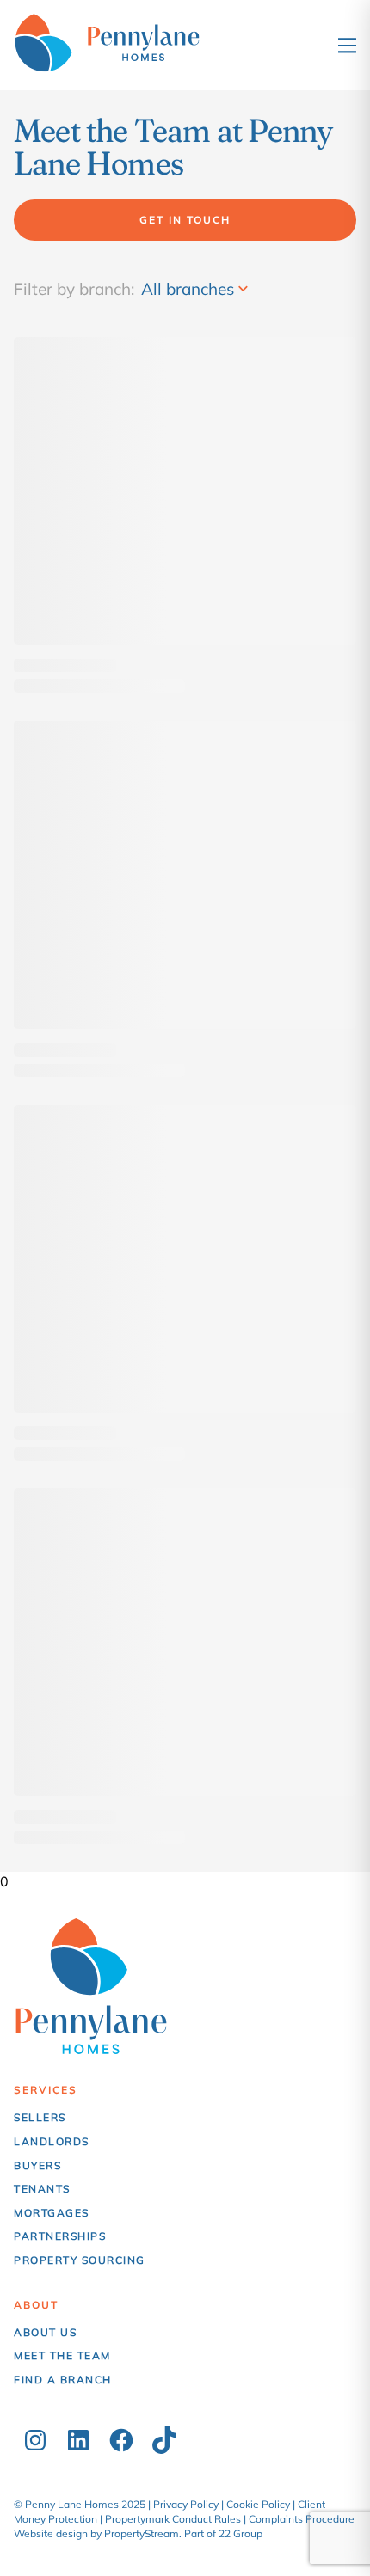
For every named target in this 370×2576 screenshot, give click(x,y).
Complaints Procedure (302, 2519)
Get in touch (185, 220)
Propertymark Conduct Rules (173, 2519)
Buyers (37, 2165)
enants (46, 2189)
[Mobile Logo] (126, 45)
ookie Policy (262, 2504)
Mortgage (48, 2213)
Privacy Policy (186, 2504)
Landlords (52, 2141)
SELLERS (40, 2117)
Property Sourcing (80, 2260)
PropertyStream (142, 2533)
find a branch (63, 2380)
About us (45, 2332)
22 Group (240, 2533)
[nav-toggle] (347, 45)
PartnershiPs (60, 2236)
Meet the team (62, 2355)
